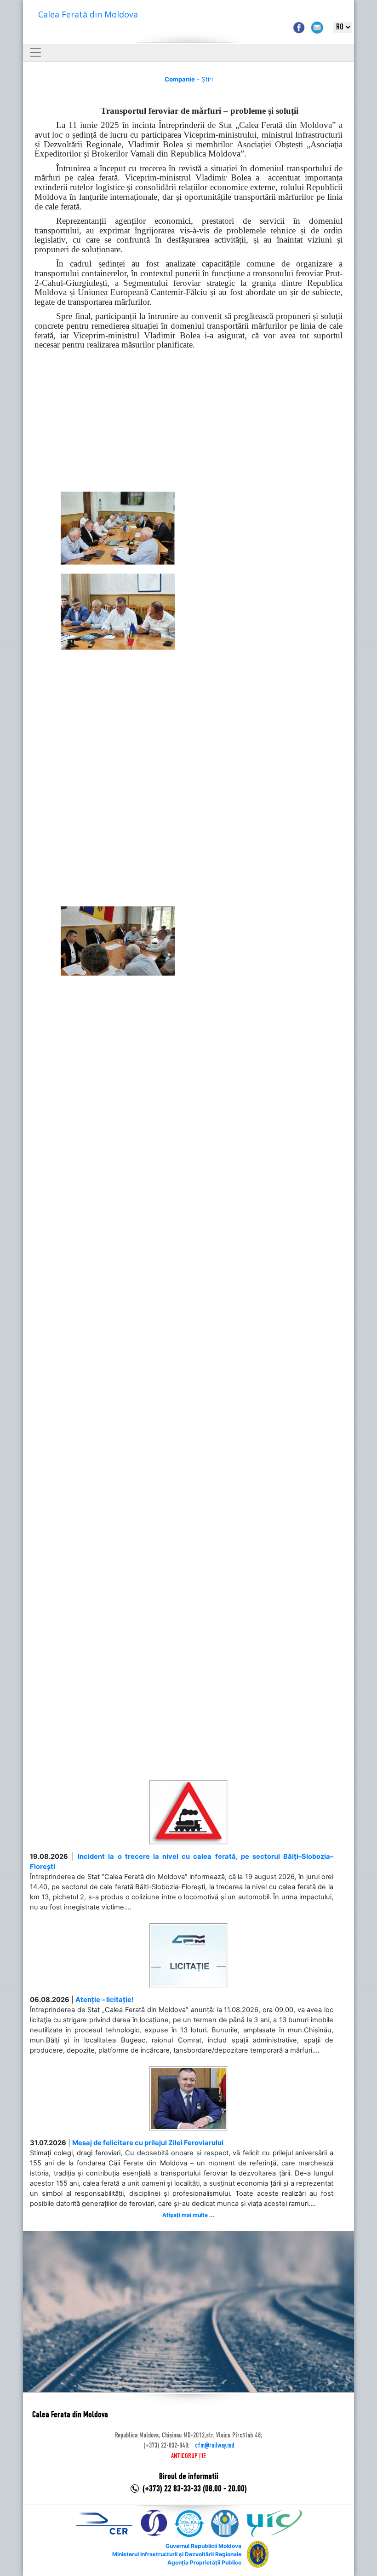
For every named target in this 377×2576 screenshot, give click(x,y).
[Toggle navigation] (35, 52)
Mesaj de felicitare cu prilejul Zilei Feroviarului (148, 2143)
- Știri (189, 79)
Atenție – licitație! (105, 2000)
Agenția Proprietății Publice (204, 2562)
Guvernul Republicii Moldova (203, 2546)
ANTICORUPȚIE (188, 2456)
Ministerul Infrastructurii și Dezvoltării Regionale (177, 2554)
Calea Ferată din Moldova (88, 14)
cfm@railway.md (214, 2446)
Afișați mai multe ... (188, 2215)
